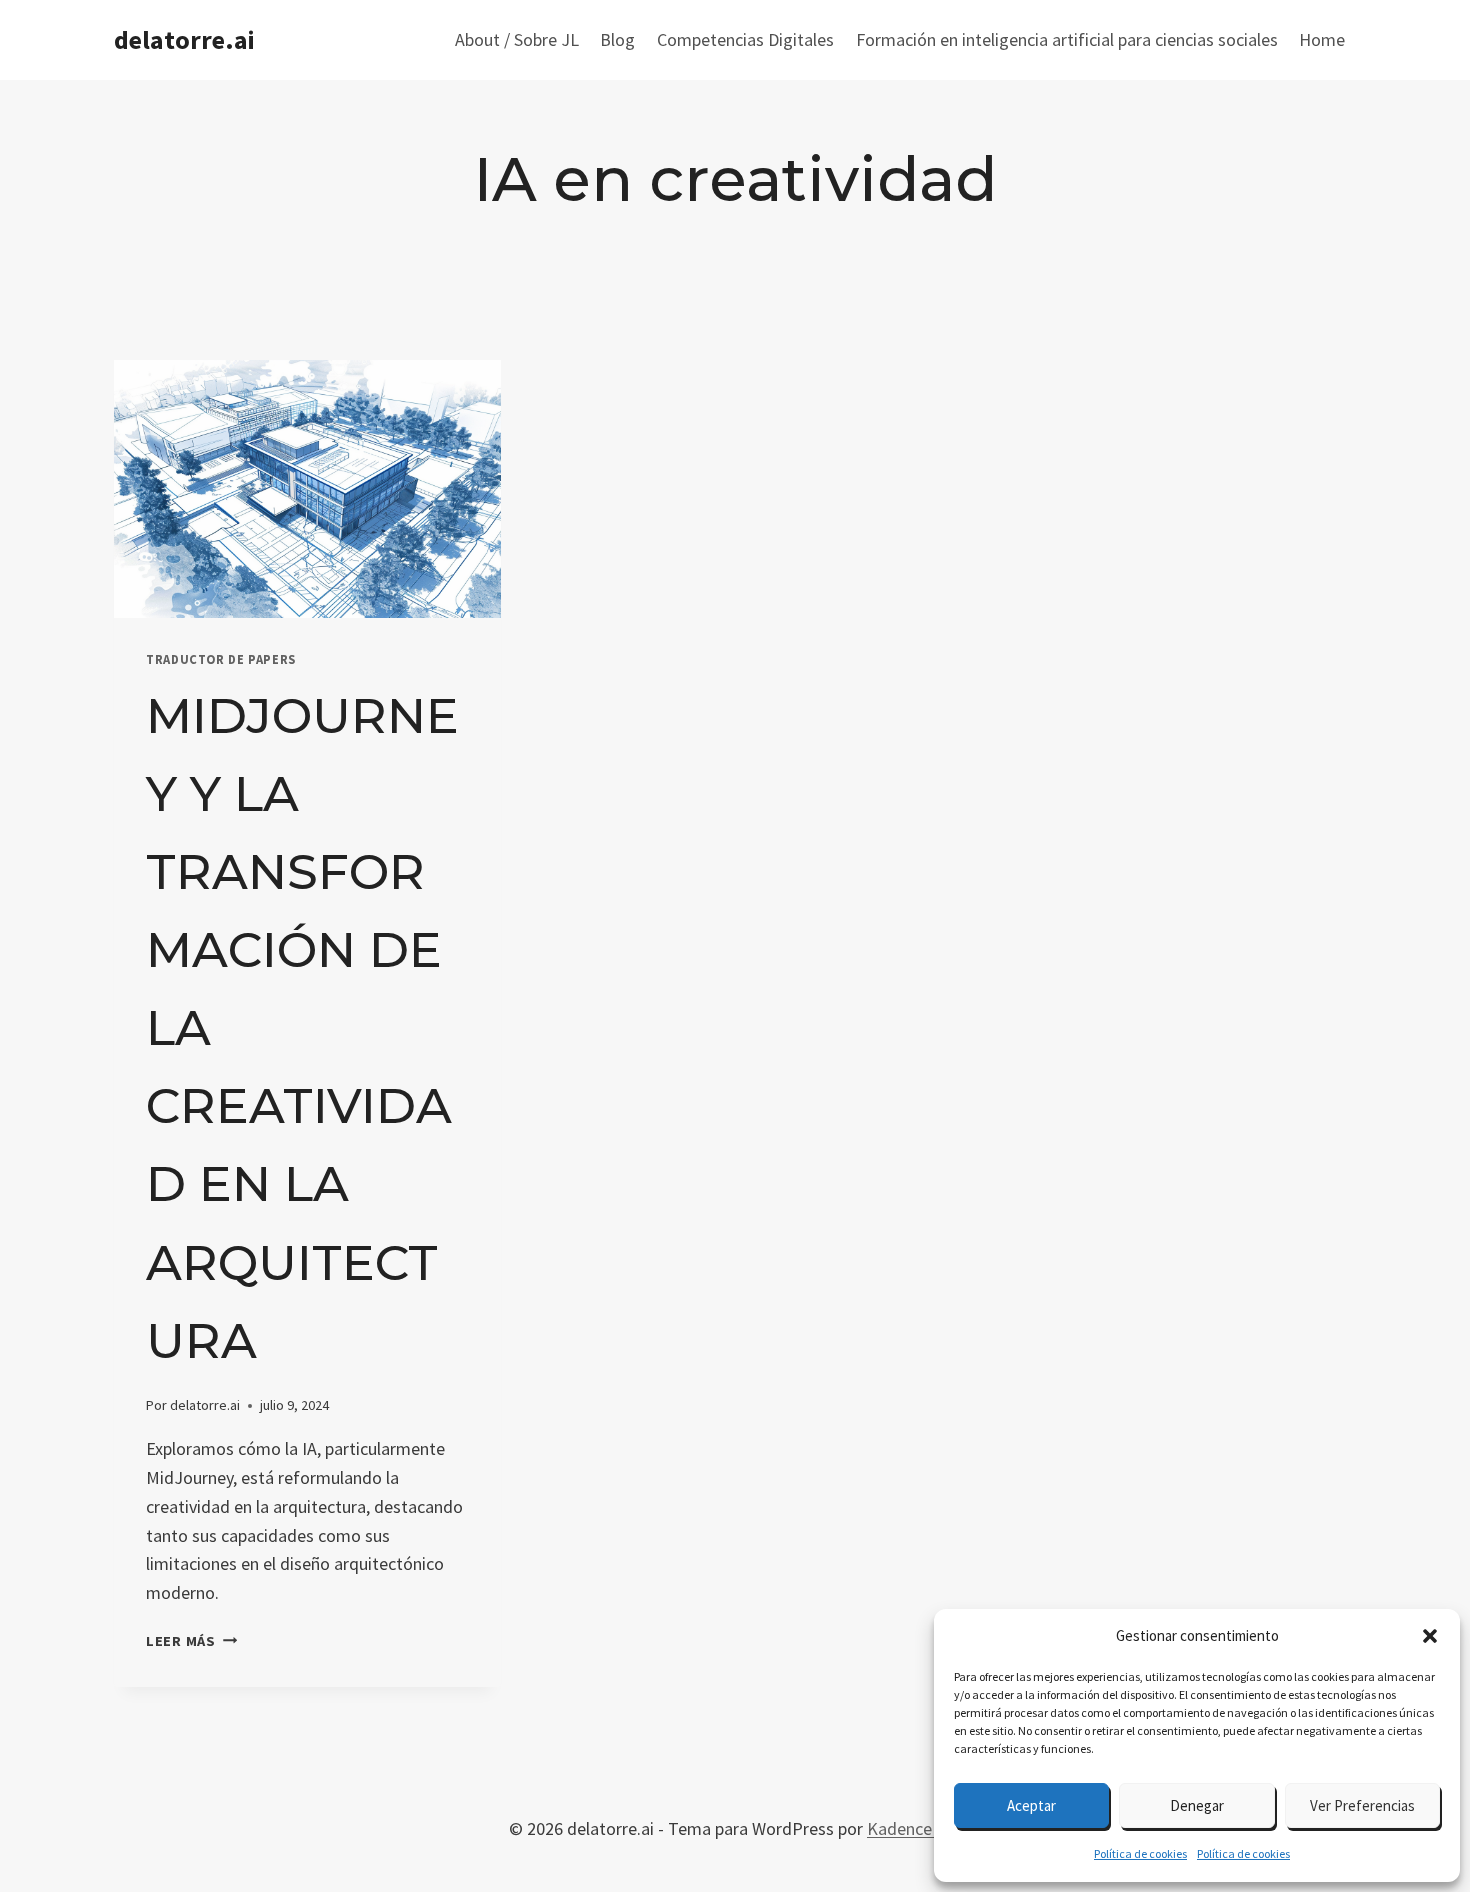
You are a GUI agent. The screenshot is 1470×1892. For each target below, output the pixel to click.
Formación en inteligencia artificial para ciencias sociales (1067, 39)
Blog (617, 39)
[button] (1430, 1636)
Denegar (1197, 1805)
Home (1322, 39)
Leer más (191, 1641)
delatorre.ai (205, 1405)
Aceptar (1031, 1805)
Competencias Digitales (745, 39)
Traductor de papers (221, 659)
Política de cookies (1140, 1853)
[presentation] (307, 489)
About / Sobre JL (517, 39)
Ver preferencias (1362, 1805)
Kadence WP (914, 1828)
